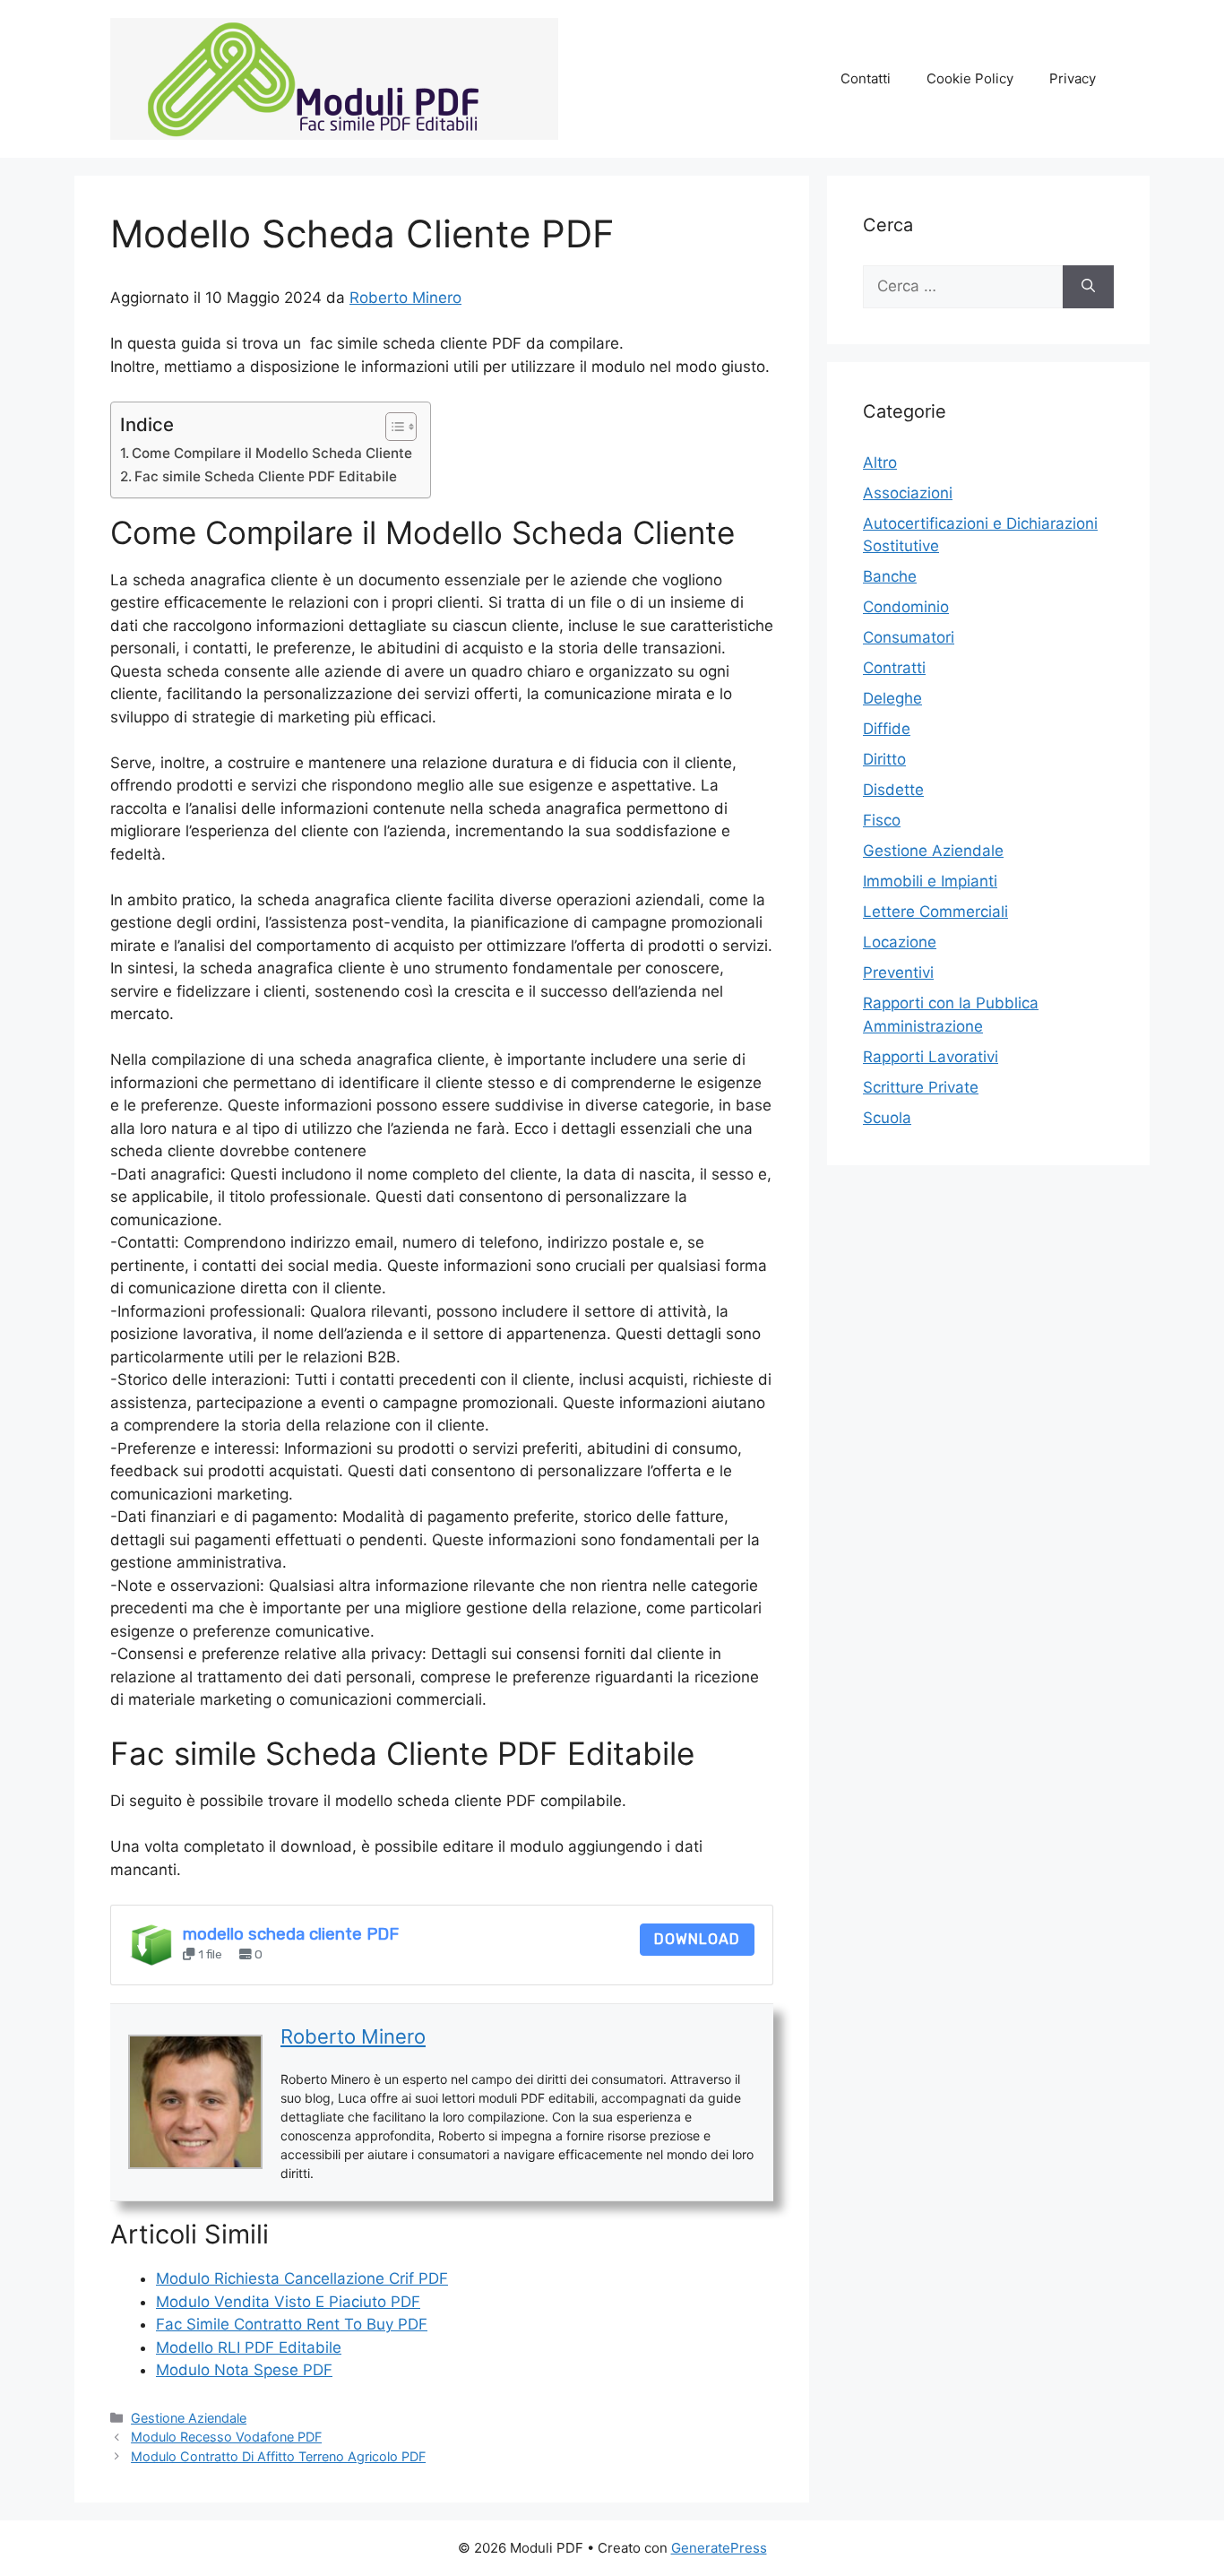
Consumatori (909, 637)
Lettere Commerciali (935, 912)
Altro (880, 462)
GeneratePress (719, 2548)
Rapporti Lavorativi (931, 1057)
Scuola (887, 1118)
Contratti (894, 668)
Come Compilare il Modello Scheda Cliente (272, 453)
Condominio (906, 607)
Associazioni (908, 493)
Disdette (893, 790)
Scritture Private (921, 1087)
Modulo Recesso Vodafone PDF (226, 2437)
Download (697, 1939)
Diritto (884, 759)
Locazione (900, 942)
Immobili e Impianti (930, 881)
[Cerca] (1088, 287)
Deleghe (892, 698)
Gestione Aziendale (189, 2418)
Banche (890, 576)
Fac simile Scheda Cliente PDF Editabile (266, 476)
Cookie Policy (970, 78)
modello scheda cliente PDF (291, 1934)
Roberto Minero (405, 298)
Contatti (866, 78)
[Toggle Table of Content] (392, 427)
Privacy (1073, 78)
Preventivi (898, 972)
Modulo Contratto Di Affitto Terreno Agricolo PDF (278, 2456)
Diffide (887, 729)
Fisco (882, 820)
